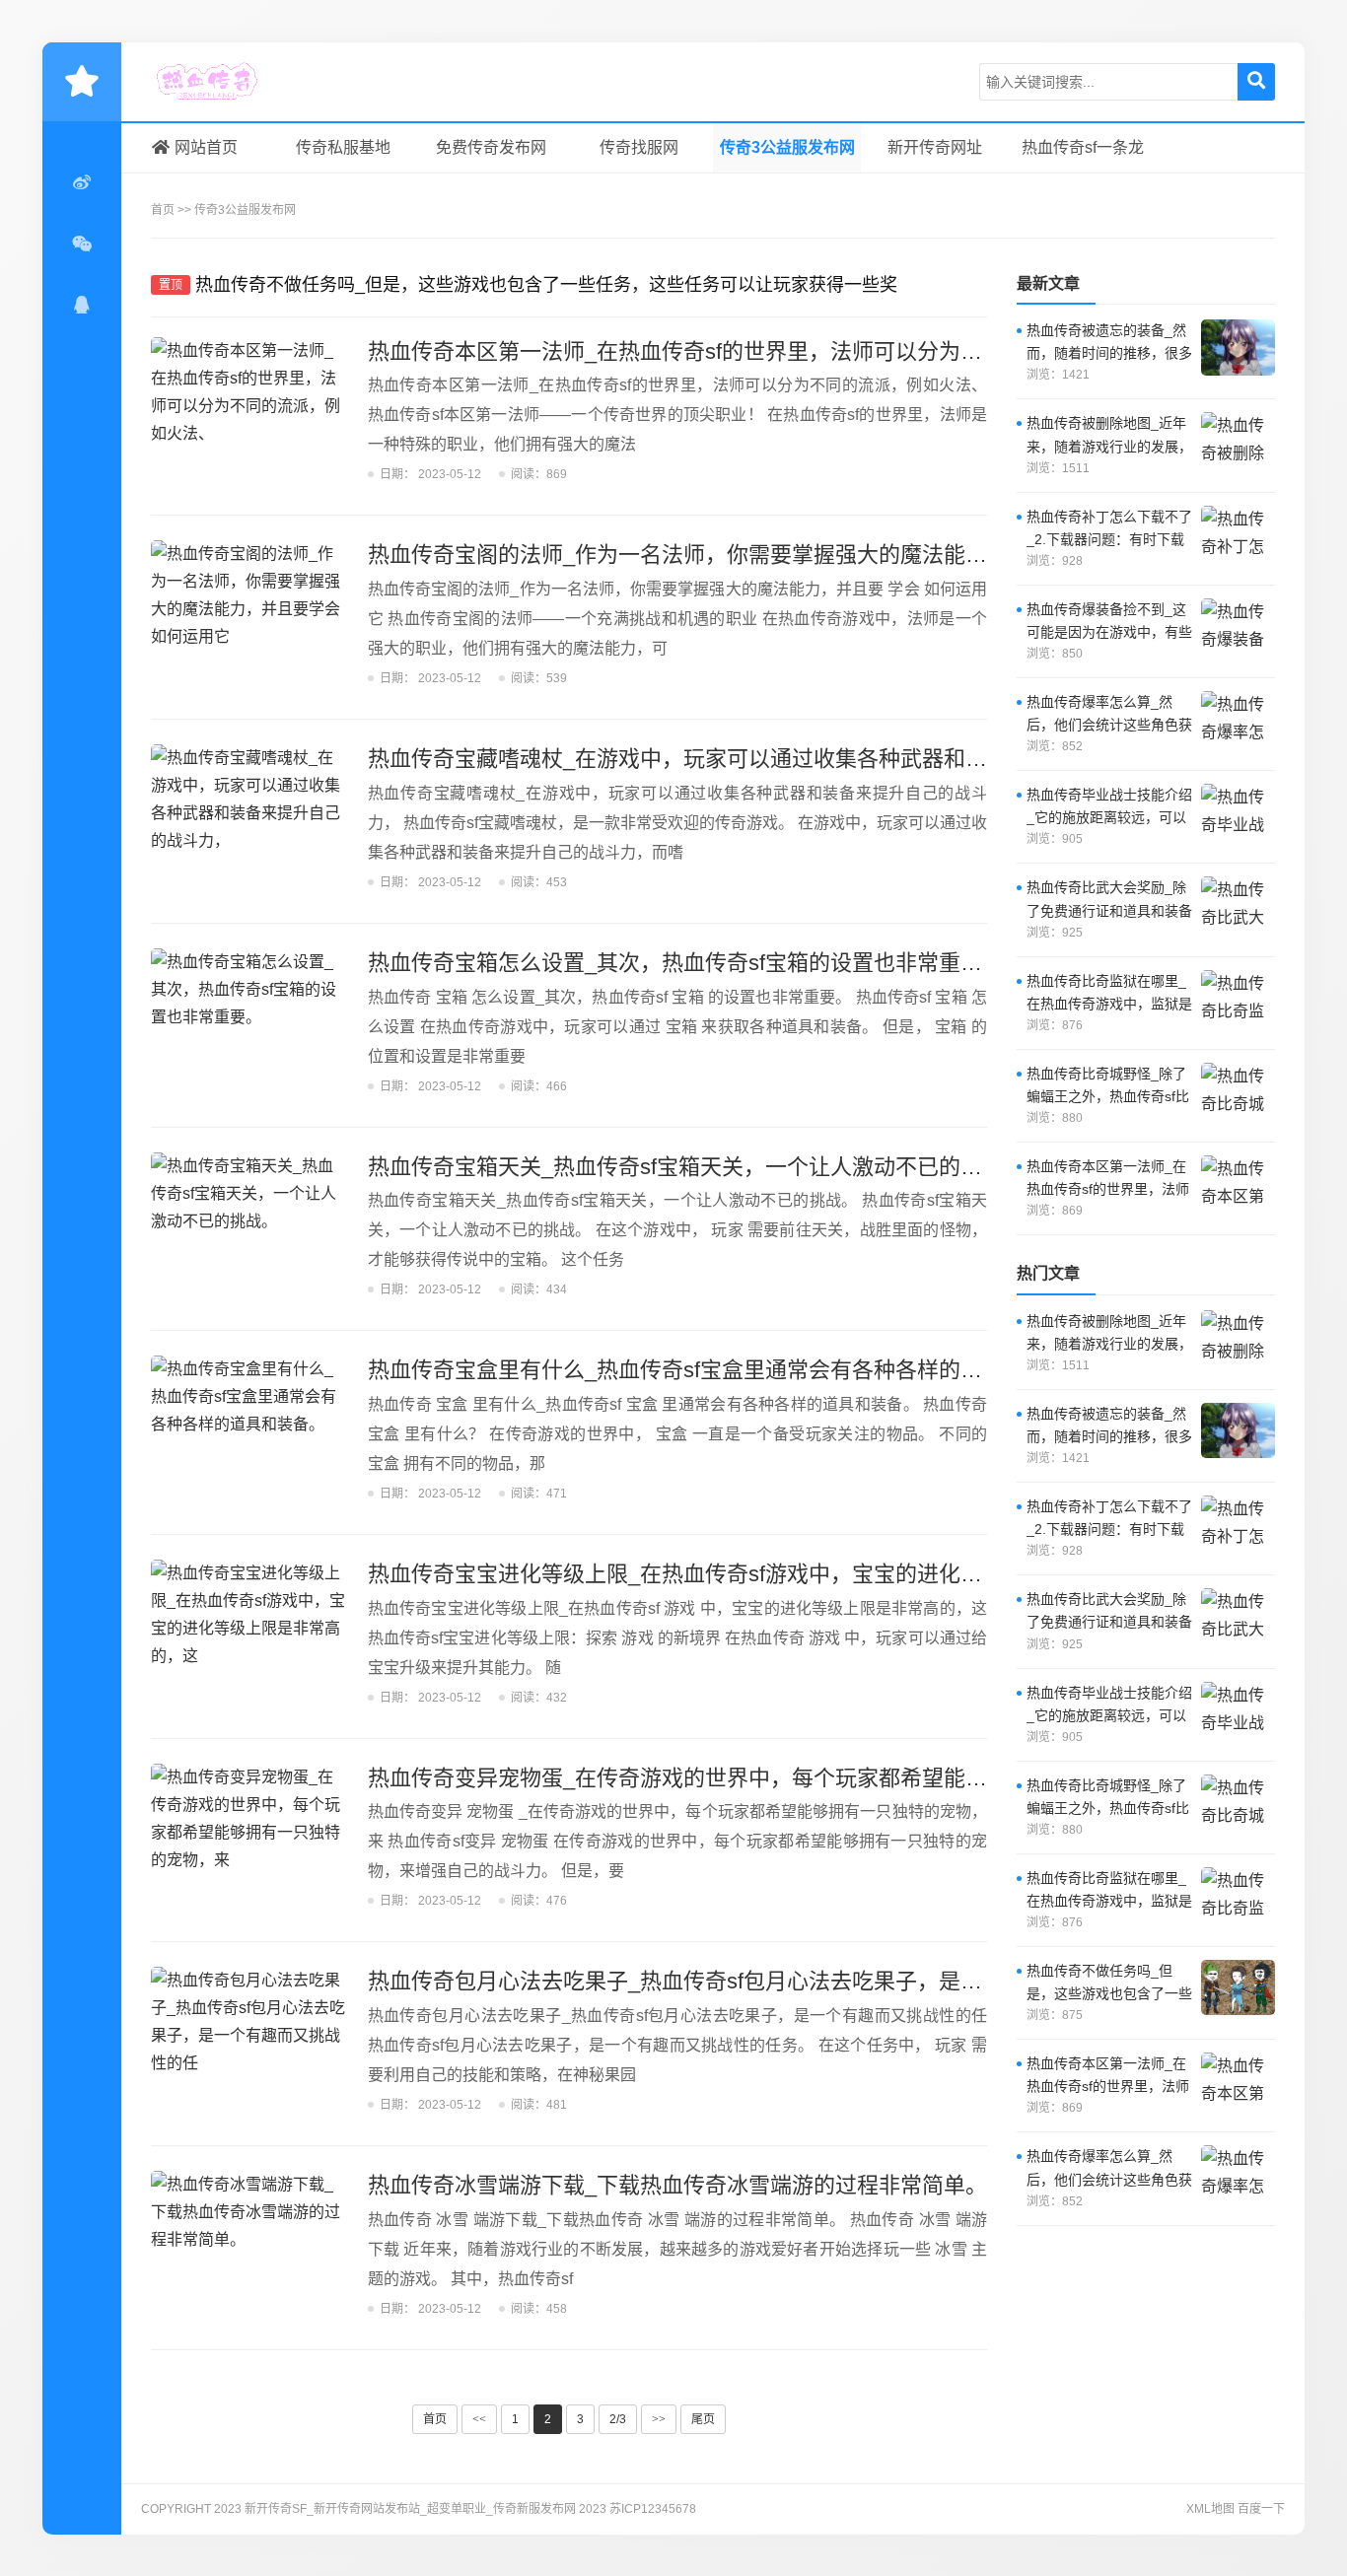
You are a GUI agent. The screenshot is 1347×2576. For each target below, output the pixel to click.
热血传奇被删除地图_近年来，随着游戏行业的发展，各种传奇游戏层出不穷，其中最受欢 (1109, 436)
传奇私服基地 (343, 147)
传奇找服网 (639, 147)
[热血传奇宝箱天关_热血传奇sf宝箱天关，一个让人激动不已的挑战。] (249, 1226)
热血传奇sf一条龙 (1083, 147)
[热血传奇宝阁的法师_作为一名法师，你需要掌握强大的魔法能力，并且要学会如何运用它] (249, 614)
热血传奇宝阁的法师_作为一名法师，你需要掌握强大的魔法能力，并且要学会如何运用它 (797, 555)
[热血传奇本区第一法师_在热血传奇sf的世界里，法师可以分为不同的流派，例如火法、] (249, 411)
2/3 (618, 2419)
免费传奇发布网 (491, 147)
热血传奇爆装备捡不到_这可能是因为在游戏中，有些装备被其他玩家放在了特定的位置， (1109, 623)
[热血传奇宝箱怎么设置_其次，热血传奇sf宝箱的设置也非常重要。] (249, 1022)
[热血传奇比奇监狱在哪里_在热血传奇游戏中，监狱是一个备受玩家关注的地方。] (1238, 998)
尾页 (703, 2419)
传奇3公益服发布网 (787, 147)
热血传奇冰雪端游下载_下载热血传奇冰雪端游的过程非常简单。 (677, 2185)
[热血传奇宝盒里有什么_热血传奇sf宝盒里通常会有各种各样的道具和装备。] (249, 1429)
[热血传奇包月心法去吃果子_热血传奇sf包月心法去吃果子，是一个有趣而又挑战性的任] (249, 2041)
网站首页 (206, 147)
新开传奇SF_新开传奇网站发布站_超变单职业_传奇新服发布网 (245, 82)
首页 (163, 210)
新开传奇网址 (935, 147)
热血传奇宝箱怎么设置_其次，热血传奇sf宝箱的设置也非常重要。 (686, 963)
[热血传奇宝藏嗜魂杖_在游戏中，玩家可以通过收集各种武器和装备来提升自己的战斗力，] (249, 818)
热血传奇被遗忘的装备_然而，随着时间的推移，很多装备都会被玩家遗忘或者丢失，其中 (1109, 344)
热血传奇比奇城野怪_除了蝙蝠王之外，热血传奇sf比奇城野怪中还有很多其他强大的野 (1109, 1087)
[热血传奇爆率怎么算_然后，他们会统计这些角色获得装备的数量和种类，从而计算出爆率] (1238, 719)
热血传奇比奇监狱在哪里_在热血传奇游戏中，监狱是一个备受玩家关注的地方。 (1109, 994)
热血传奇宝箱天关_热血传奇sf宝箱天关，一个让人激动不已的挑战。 (697, 1167)
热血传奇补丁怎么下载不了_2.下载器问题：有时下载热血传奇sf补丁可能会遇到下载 (1109, 530)
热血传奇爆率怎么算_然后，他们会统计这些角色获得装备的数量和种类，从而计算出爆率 (1109, 715)
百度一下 (1261, 2509)
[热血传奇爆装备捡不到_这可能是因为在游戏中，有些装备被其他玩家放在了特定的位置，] (1238, 626)
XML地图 (1210, 2509)
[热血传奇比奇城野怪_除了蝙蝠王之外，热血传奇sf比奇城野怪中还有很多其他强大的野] (1238, 1090)
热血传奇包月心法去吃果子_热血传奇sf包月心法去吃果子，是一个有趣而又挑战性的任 (783, 1981)
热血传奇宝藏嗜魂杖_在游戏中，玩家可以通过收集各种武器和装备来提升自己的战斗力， (797, 759)
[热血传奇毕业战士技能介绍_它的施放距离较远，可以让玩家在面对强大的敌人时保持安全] (1238, 811)
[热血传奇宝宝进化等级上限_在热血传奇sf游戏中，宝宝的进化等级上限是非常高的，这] (249, 1634)
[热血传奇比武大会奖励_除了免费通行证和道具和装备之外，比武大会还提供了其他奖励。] (1238, 904)
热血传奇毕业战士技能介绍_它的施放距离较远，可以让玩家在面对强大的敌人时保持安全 (1109, 808)
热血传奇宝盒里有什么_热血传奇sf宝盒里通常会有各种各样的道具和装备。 (729, 1370)
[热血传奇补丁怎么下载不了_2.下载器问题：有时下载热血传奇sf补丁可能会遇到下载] (1238, 533)
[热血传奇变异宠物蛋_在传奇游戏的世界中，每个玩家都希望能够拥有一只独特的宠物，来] (249, 1838)
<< (479, 2419)
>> (659, 2419)
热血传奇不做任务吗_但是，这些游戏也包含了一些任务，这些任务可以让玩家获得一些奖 (546, 285)
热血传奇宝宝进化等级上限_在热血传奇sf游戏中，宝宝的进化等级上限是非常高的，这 (783, 1574)
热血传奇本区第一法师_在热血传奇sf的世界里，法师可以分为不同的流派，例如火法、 (783, 351)
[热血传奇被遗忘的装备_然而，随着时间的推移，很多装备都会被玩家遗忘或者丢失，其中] (1238, 347)
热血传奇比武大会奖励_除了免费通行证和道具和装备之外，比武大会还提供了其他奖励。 (1109, 901)
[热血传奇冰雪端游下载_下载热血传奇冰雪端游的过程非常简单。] (249, 2245)
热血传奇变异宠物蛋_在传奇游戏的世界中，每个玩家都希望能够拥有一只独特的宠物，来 (797, 1778)
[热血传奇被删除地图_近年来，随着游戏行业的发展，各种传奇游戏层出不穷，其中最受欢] (1238, 440)
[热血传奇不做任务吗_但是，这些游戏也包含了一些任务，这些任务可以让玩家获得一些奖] (1238, 1987)
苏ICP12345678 (653, 2509)
